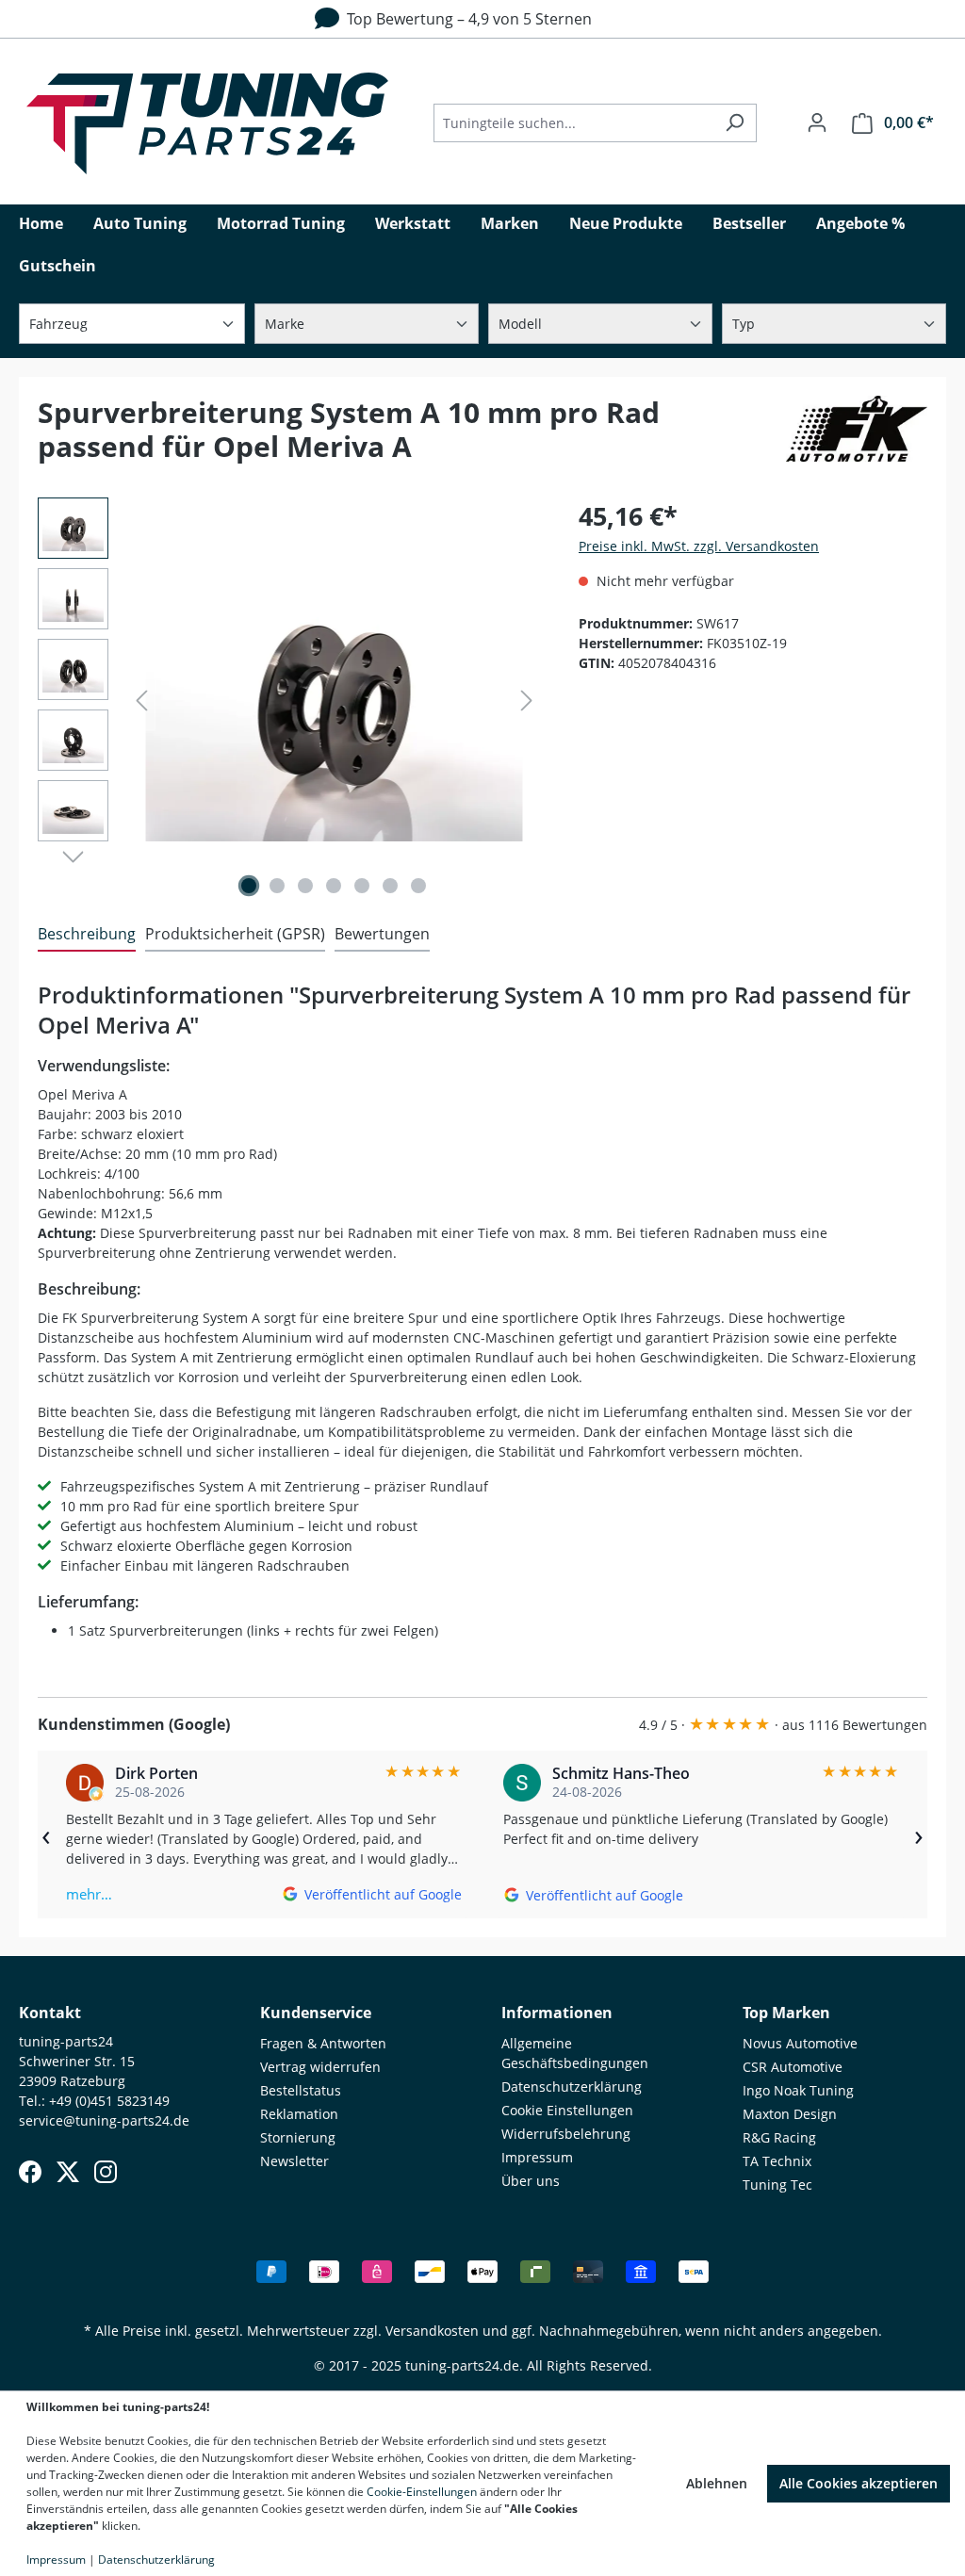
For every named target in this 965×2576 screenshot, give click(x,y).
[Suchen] (735, 123)
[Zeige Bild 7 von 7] (418, 886)
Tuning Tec (777, 2185)
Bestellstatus (301, 2090)
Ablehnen (717, 2483)
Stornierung (298, 2137)
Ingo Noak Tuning (798, 2090)
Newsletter (294, 2161)
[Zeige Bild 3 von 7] (305, 886)
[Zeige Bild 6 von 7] (390, 886)
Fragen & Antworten (323, 2043)
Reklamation (299, 2114)
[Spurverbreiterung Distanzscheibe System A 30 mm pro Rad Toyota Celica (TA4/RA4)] (334, 700)
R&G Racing (779, 2137)
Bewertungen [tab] (382, 934)
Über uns (531, 2181)
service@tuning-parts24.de (104, 2120)
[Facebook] (30, 2172)
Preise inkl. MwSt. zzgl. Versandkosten (699, 546)
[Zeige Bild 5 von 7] (362, 886)
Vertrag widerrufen (320, 2067)
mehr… (89, 1894)
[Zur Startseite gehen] (207, 123)
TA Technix (777, 2161)
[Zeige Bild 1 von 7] (249, 886)
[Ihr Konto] (817, 122)
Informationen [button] (557, 2013)
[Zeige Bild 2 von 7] (277, 886)
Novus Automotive (800, 2043)
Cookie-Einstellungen (422, 2492)
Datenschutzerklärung (572, 2087)
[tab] (87, 935)
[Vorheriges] (141, 701)
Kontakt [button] (50, 2013)
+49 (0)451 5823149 (109, 2101)
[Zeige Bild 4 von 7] (334, 886)
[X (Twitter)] (68, 2172)
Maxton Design (790, 2114)
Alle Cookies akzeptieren (859, 2483)
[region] (289, 700)
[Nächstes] (527, 701)
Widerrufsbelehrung (566, 2134)
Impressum (537, 2157)
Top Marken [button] (786, 2013)
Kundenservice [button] (316, 2013)
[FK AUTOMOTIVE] (857, 437)
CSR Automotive (793, 2067)
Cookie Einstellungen (567, 2110)
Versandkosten (432, 2331)
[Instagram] (106, 2172)
